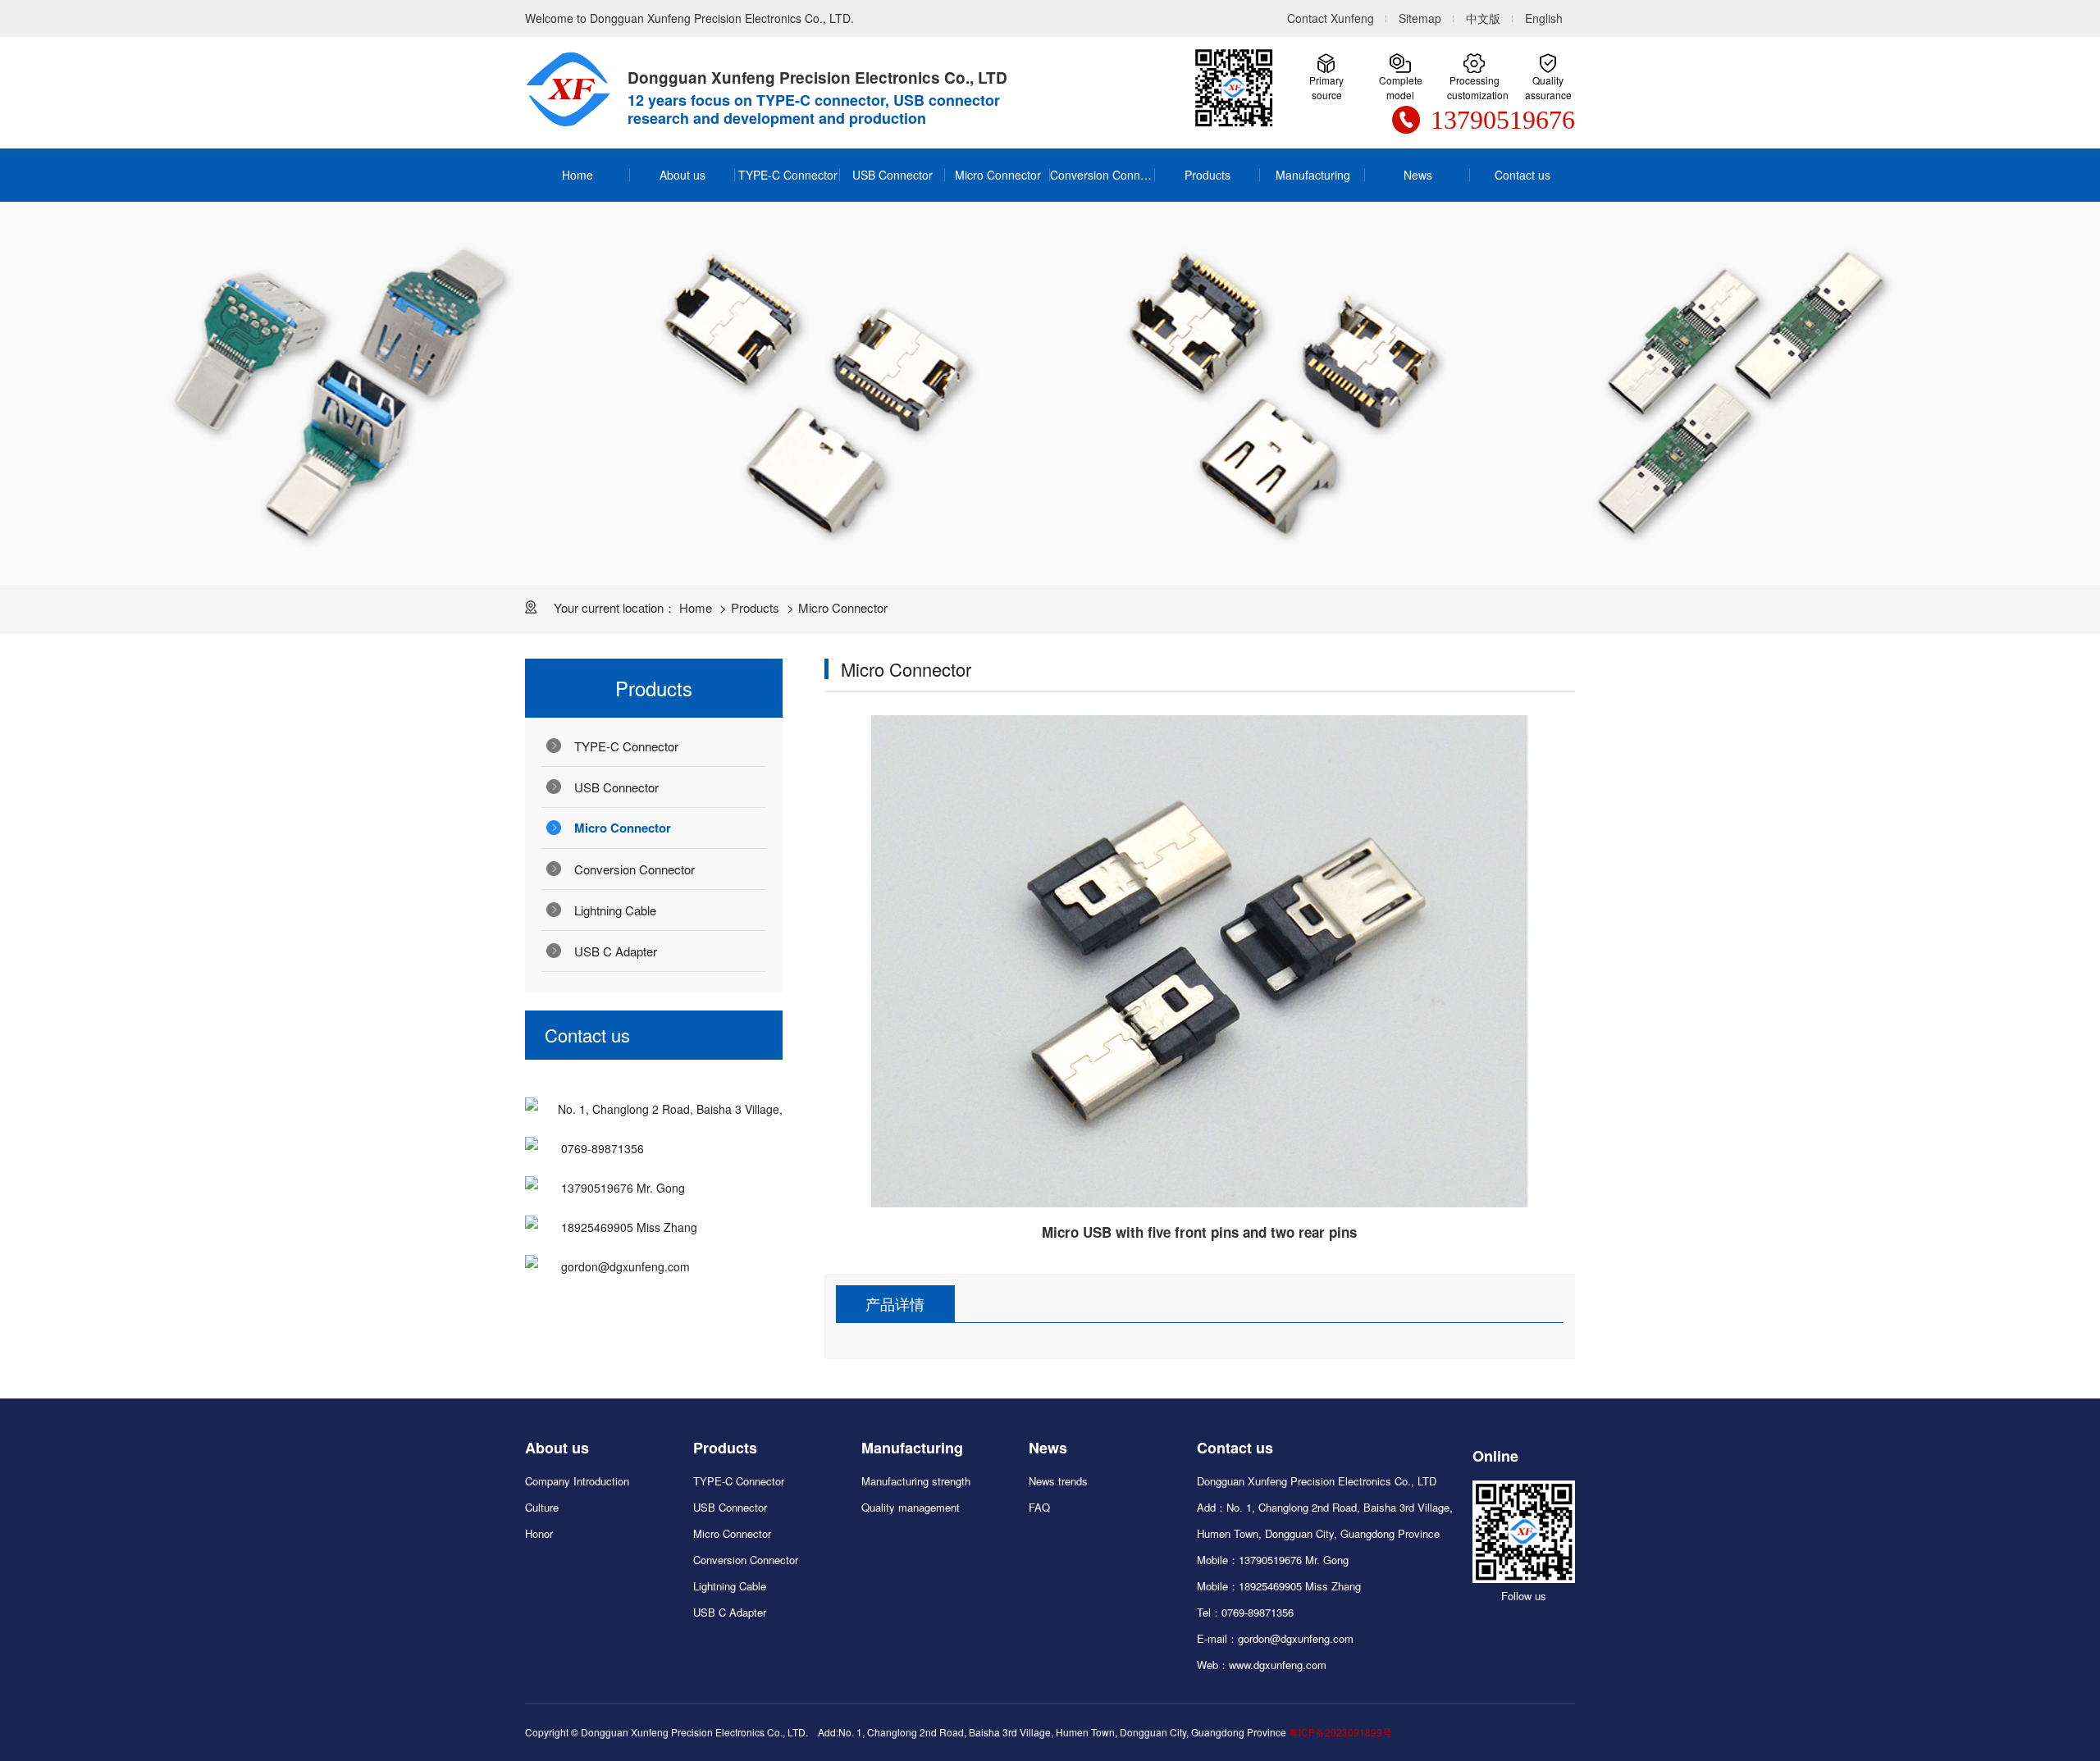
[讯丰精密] (568, 89)
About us (682, 175)
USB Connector (892, 175)
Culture (542, 1507)
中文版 (1483, 18)
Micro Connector (998, 175)
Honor (539, 1533)
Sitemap (1420, 18)
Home (577, 175)
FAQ (1039, 1507)
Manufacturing (1313, 175)
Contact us (1522, 175)
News (1418, 175)
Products (1207, 175)
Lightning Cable (615, 910)
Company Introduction (577, 1481)
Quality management (911, 1507)
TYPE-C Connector (788, 175)
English (1544, 18)
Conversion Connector (1102, 175)
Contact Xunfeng (1331, 18)
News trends (1058, 1481)
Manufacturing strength (916, 1481)
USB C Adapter (616, 951)
